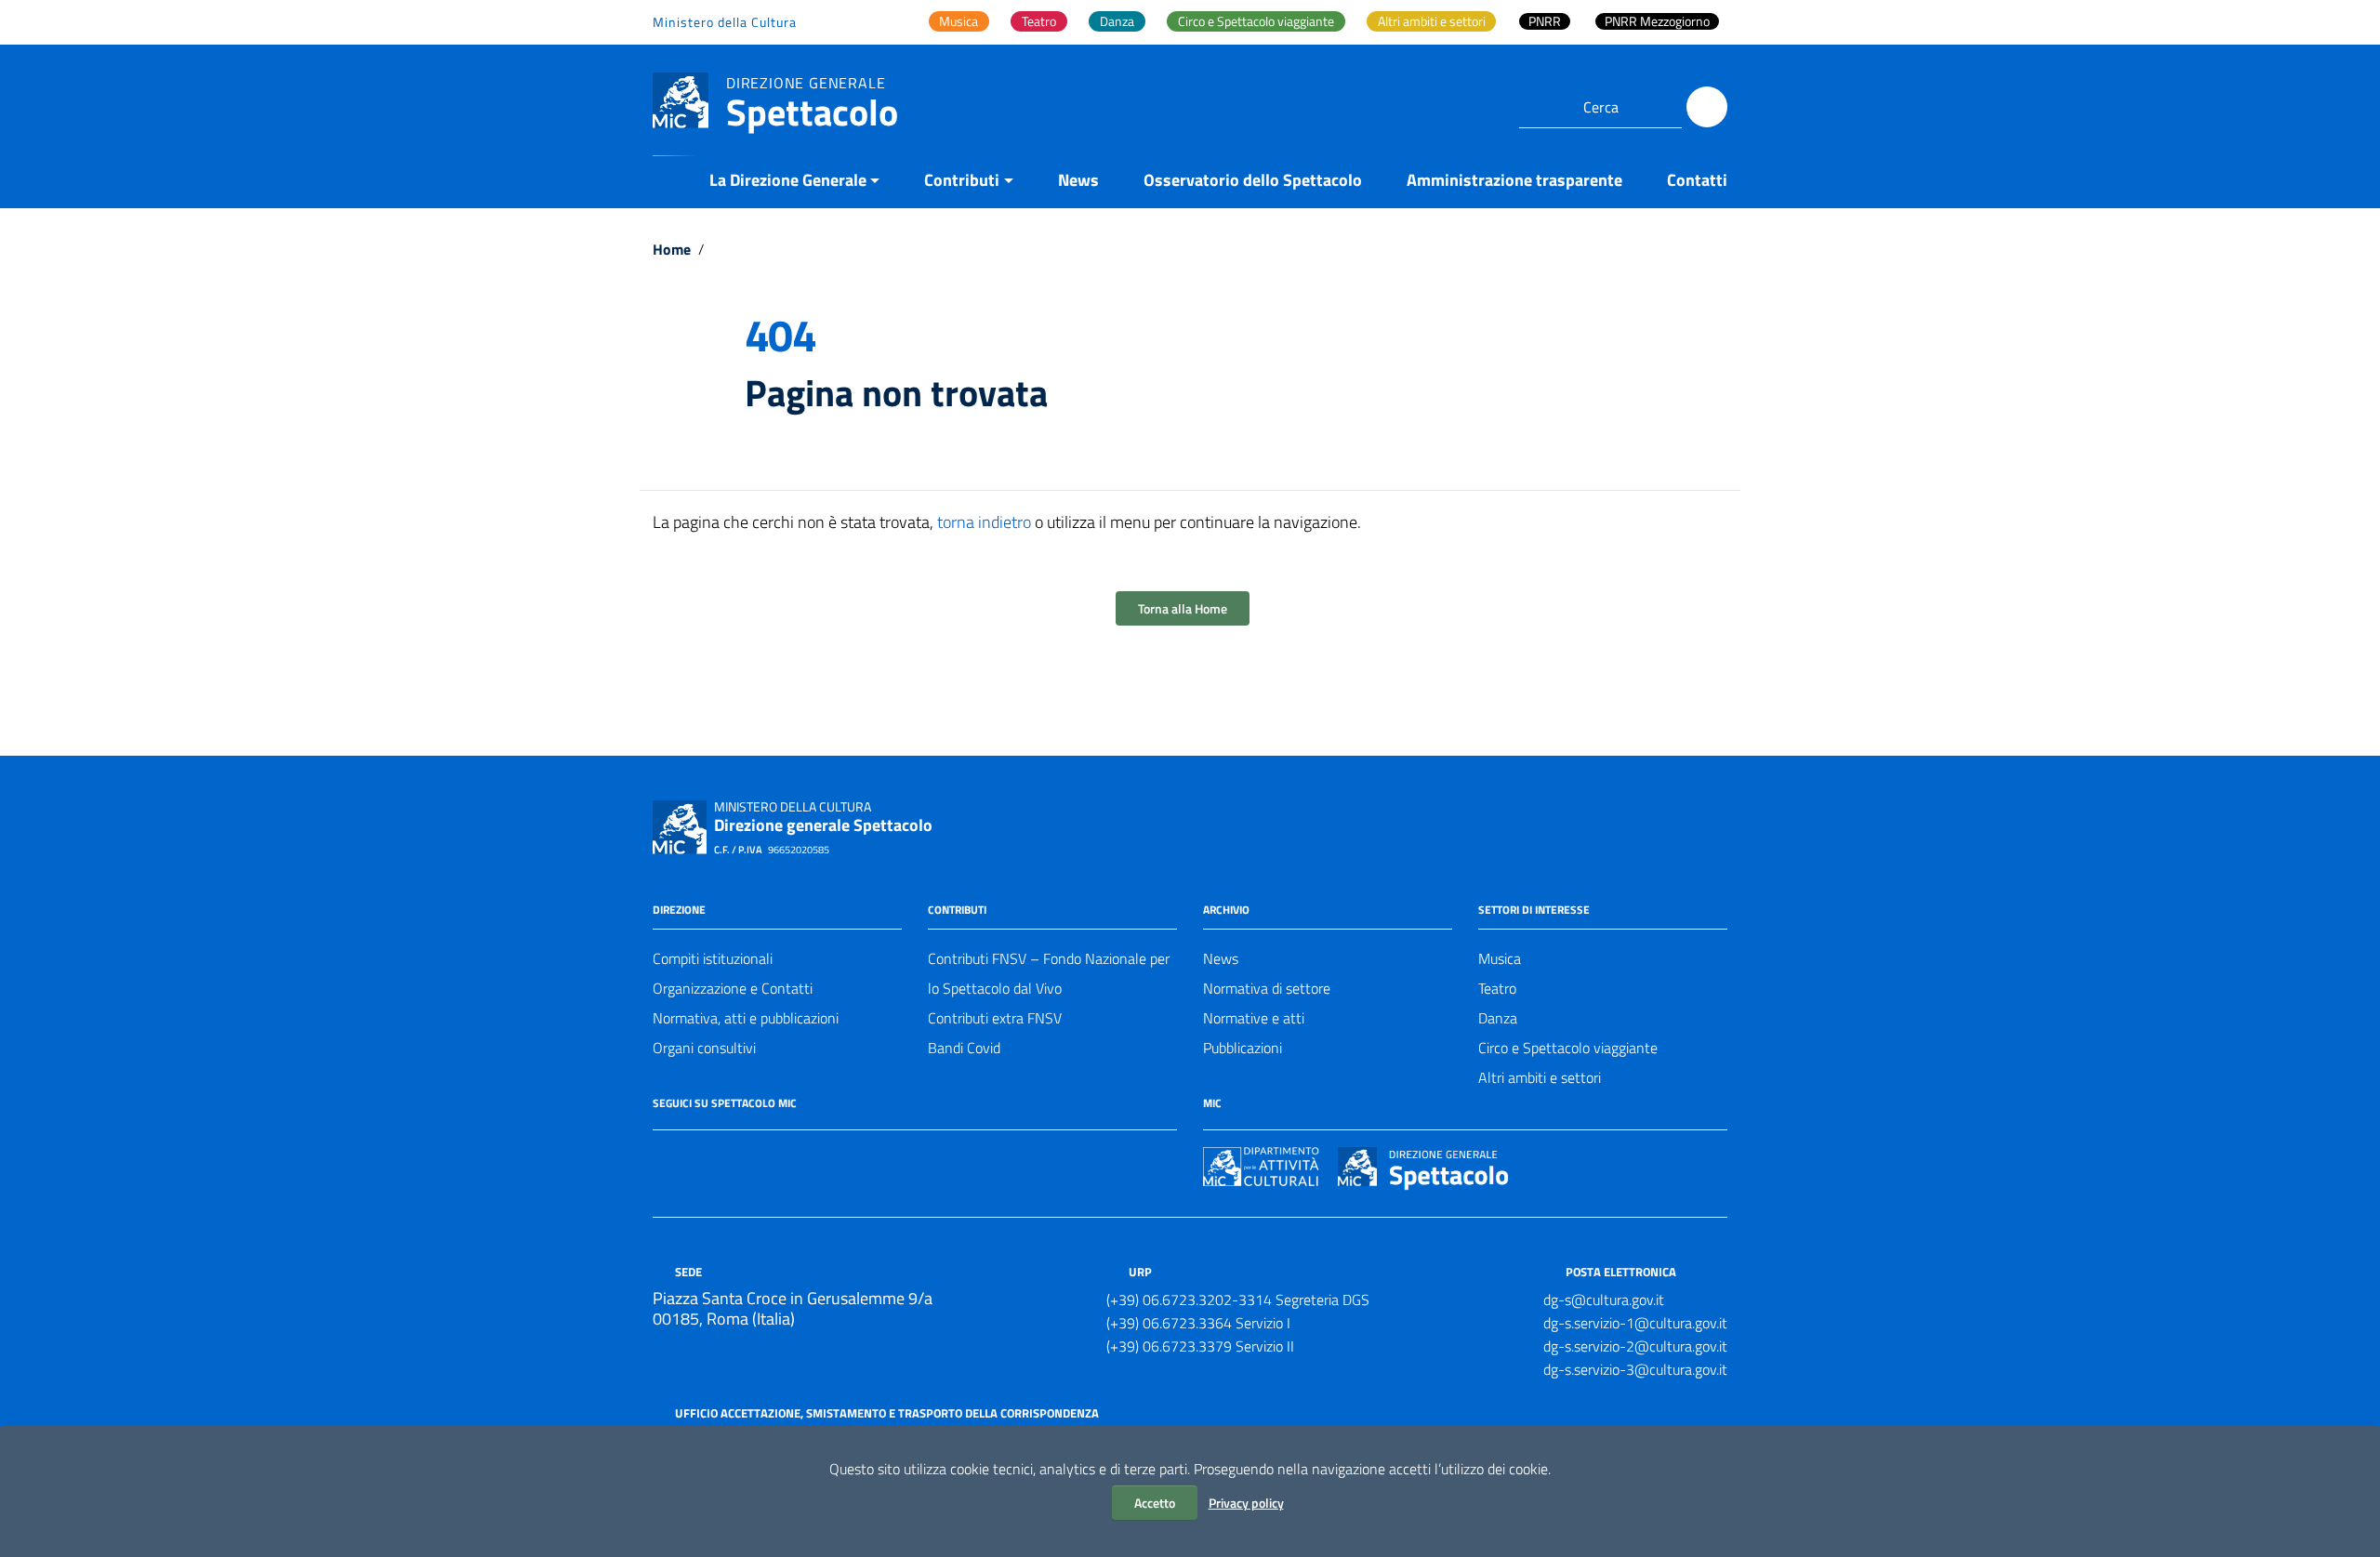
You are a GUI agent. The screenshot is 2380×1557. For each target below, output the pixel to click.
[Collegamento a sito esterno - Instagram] (731, 1156)
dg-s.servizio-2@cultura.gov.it (1635, 1346)
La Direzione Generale (788, 180)
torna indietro (984, 522)
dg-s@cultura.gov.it (1604, 1300)
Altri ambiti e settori (1540, 1077)
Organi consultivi (704, 1048)
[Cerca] (1707, 107)
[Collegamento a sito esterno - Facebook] (664, 1156)
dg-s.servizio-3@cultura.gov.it (1635, 1369)
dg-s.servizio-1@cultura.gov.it (1635, 1323)
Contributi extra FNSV (995, 1018)
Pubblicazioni (1243, 1048)
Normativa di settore (1267, 988)
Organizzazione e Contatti (733, 988)
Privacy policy (1246, 1503)
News (1078, 180)
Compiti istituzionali (713, 958)
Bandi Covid (964, 1048)
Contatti (1697, 180)
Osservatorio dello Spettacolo (1253, 180)
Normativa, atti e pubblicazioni (746, 1018)
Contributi (962, 180)
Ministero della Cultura (725, 22)
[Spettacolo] (681, 99)
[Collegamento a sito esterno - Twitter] (697, 1156)
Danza (1498, 1018)
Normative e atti (1254, 1018)
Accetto (1155, 1503)
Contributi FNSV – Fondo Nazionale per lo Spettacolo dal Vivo (1049, 973)
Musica (1500, 958)
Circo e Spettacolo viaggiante (1568, 1048)
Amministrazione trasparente (1514, 180)
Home (672, 249)
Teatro (1497, 988)
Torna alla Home (1183, 608)
